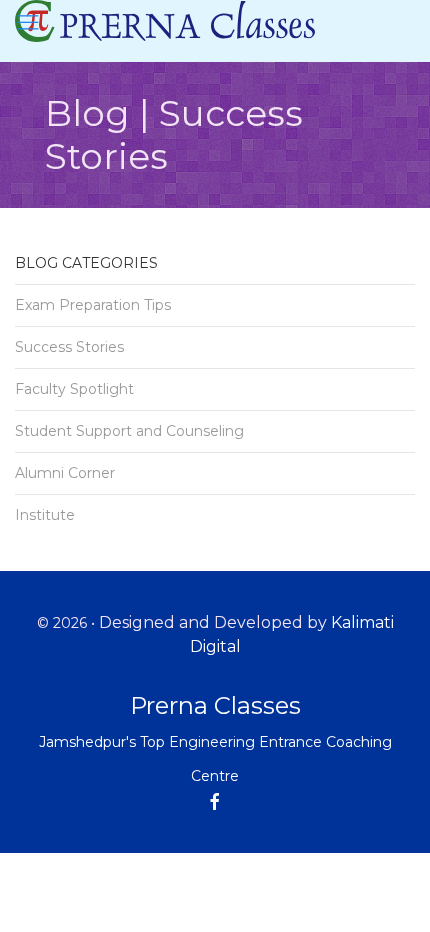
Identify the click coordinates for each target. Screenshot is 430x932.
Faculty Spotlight (74, 389)
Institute (45, 515)
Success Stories (69, 347)
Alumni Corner (65, 473)
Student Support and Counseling (129, 431)
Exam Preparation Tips (93, 305)
